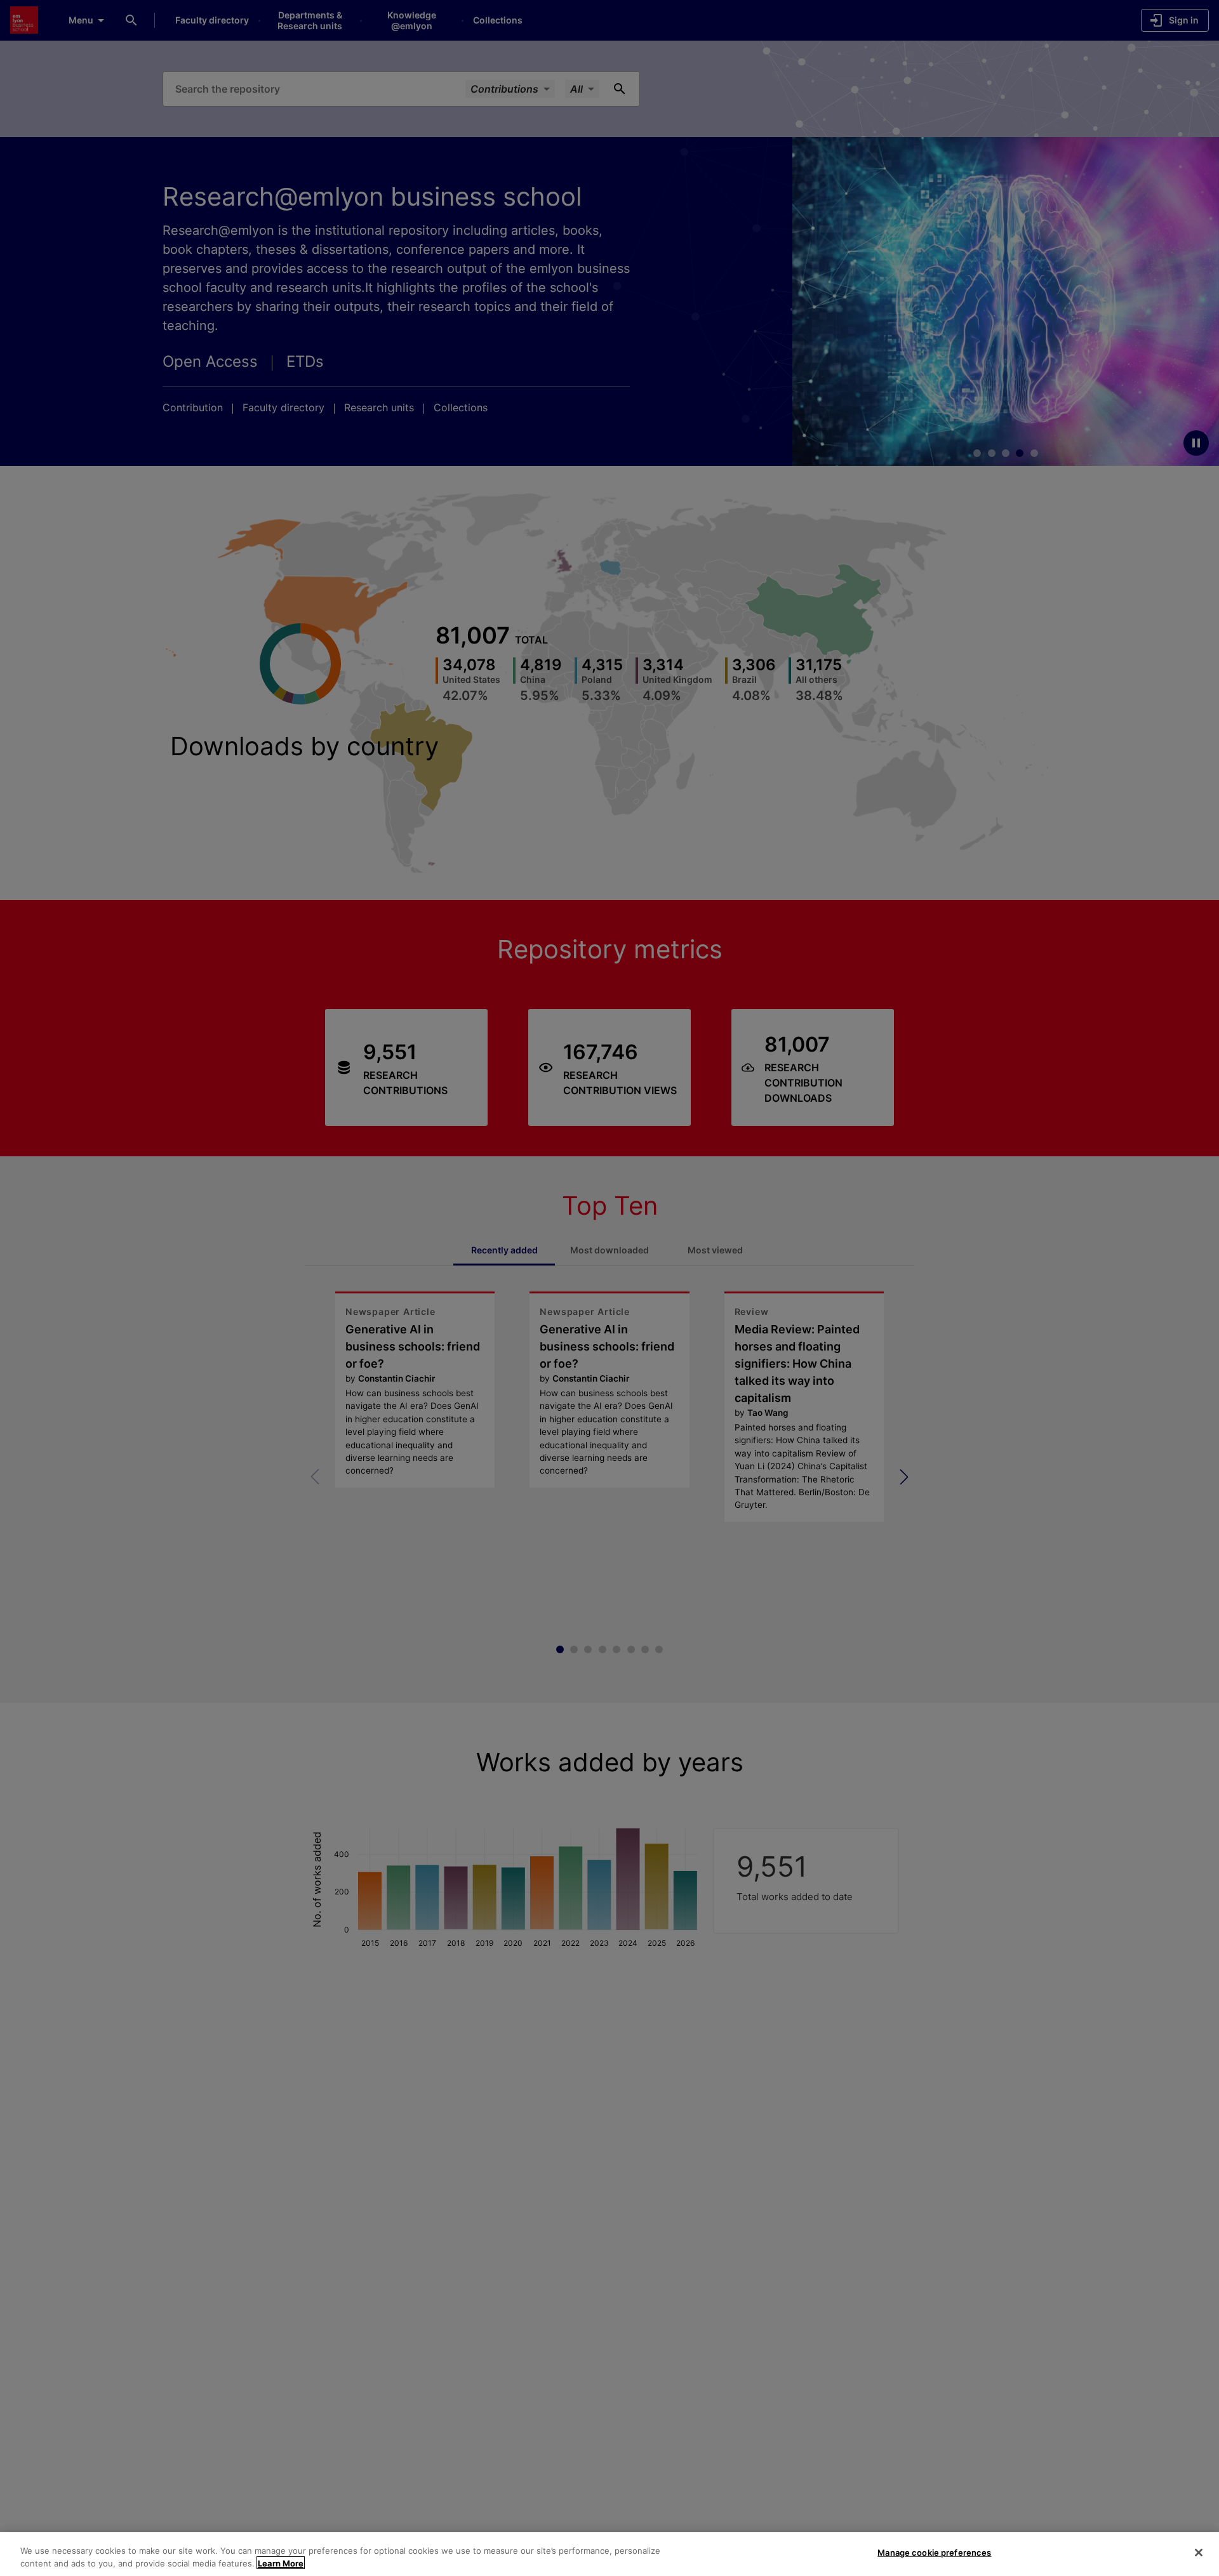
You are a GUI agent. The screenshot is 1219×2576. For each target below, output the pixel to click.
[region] (609, 2554)
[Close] (1199, 2553)
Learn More (281, 2563)
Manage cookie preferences (934, 2553)
